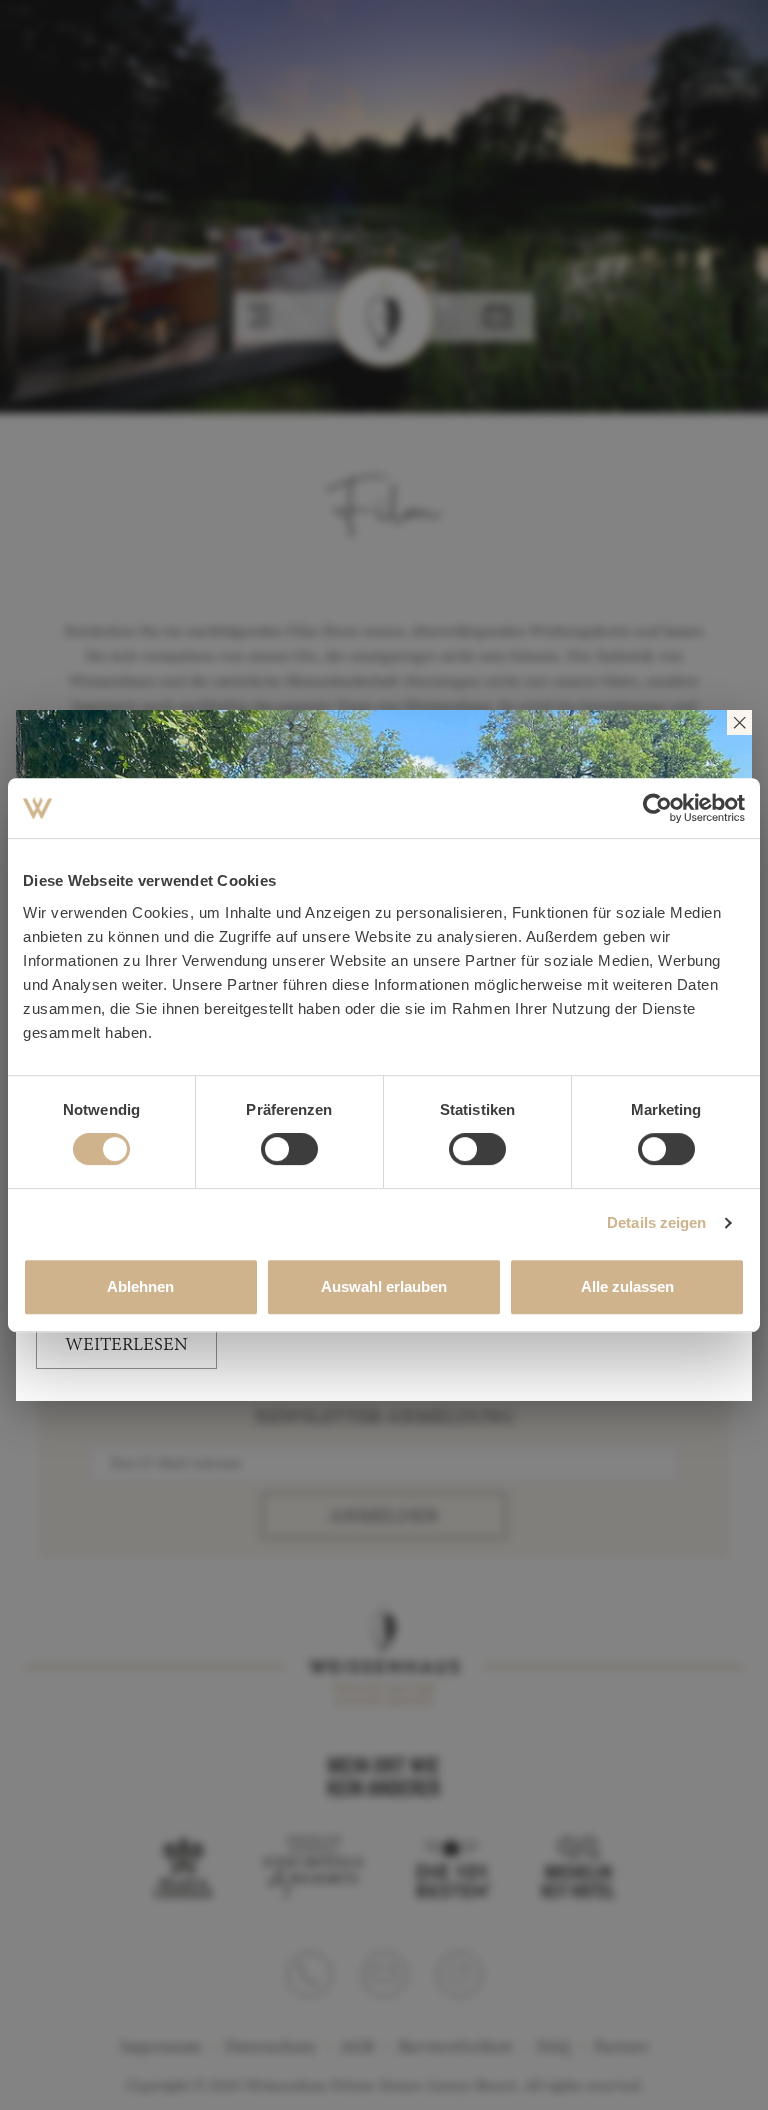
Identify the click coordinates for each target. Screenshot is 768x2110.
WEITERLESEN (126, 1346)
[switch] (289, 1149)
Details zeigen (656, 1222)
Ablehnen (140, 1286)
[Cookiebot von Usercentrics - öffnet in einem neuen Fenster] (657, 808)
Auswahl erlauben (384, 1286)
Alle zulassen (627, 1286)
